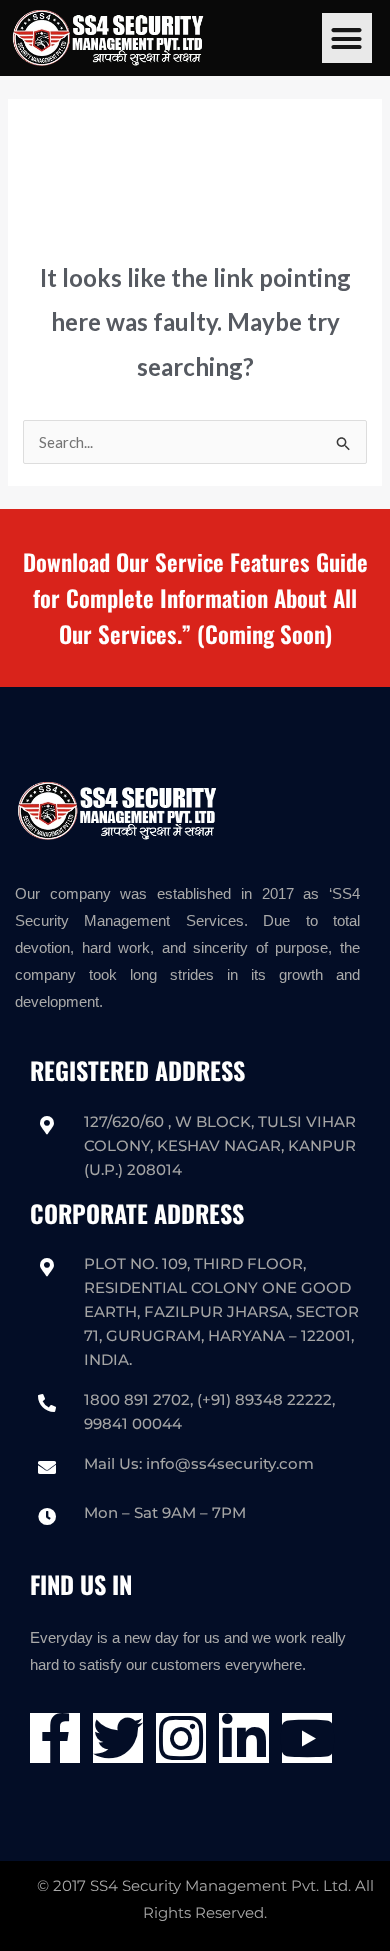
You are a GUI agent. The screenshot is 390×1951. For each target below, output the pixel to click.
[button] (347, 38)
